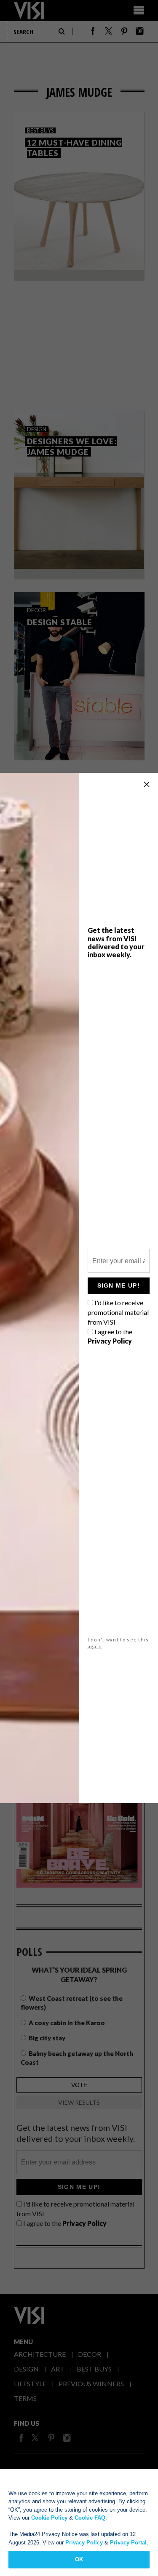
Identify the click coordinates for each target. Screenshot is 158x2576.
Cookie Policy (49, 2518)
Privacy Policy (84, 2543)
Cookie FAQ (90, 2518)
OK (79, 2559)
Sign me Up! (119, 1285)
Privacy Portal (128, 2543)
